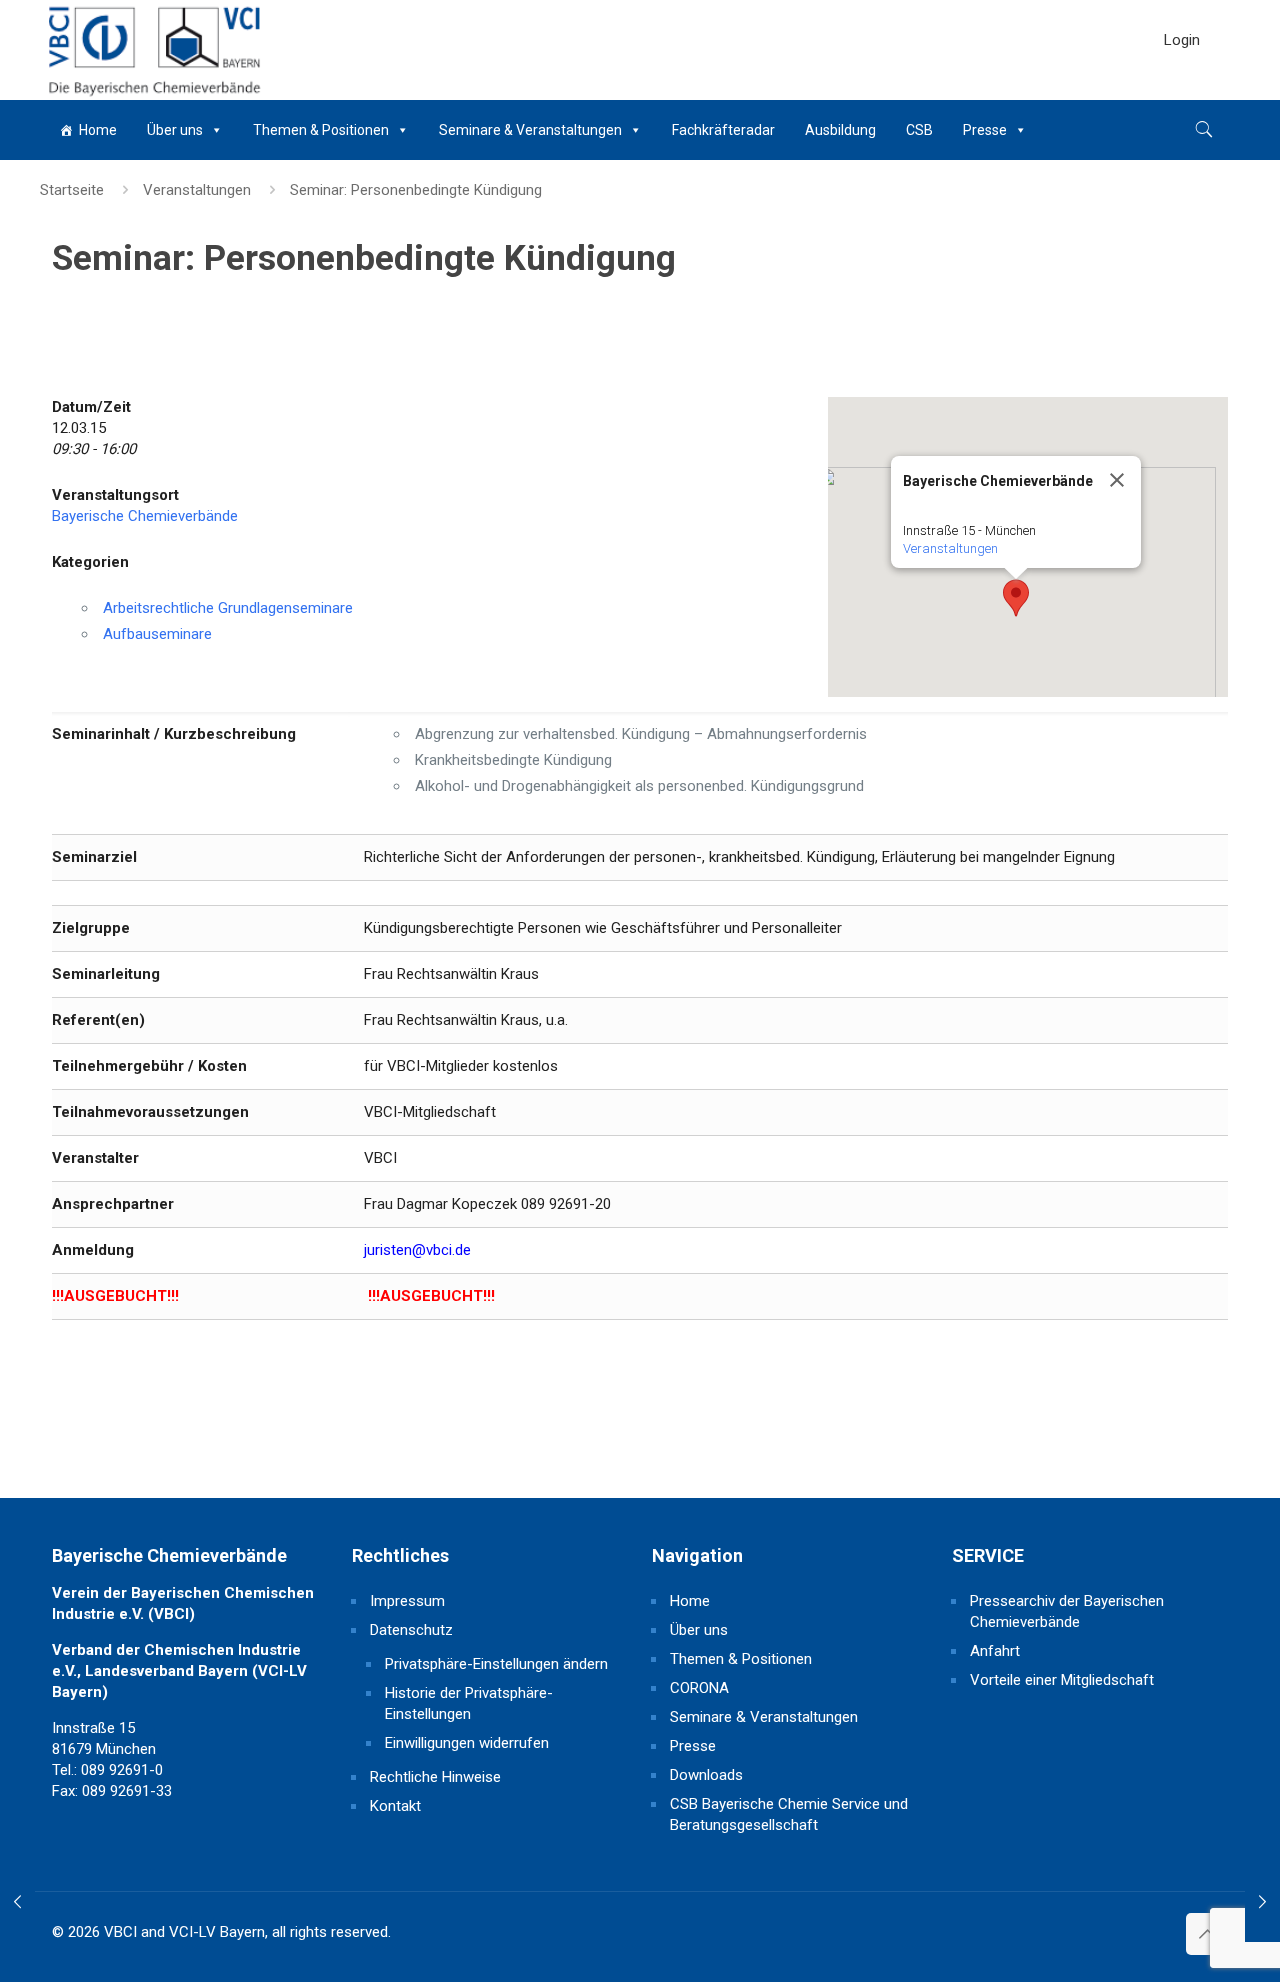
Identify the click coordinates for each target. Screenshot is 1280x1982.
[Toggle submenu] (1182, 90)
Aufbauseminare (157, 634)
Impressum (407, 1601)
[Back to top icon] (1207, 1934)
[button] (1016, 598)
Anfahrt (995, 1651)
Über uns (175, 130)
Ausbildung (840, 130)
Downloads (706, 1775)
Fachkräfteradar (723, 130)
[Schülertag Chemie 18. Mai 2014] (1262, 1902)
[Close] (1117, 480)
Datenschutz (411, 1630)
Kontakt (395, 1806)
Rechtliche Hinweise (435, 1777)
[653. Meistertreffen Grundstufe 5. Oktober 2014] (17, 1902)
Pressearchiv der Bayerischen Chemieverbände (1067, 1611)
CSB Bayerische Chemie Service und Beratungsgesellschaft (789, 1814)
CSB (919, 130)
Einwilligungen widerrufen (467, 1743)
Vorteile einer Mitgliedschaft (1062, 1680)
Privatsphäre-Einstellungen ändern (496, 1664)
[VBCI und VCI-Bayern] (152, 50)
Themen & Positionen (321, 130)
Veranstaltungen (197, 190)
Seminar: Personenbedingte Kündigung (416, 190)
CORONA (699, 1688)
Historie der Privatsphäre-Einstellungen (469, 1703)
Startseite (72, 190)
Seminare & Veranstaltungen (530, 130)
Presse (985, 130)
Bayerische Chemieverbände (145, 516)
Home (98, 130)
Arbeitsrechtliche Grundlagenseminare (228, 608)
